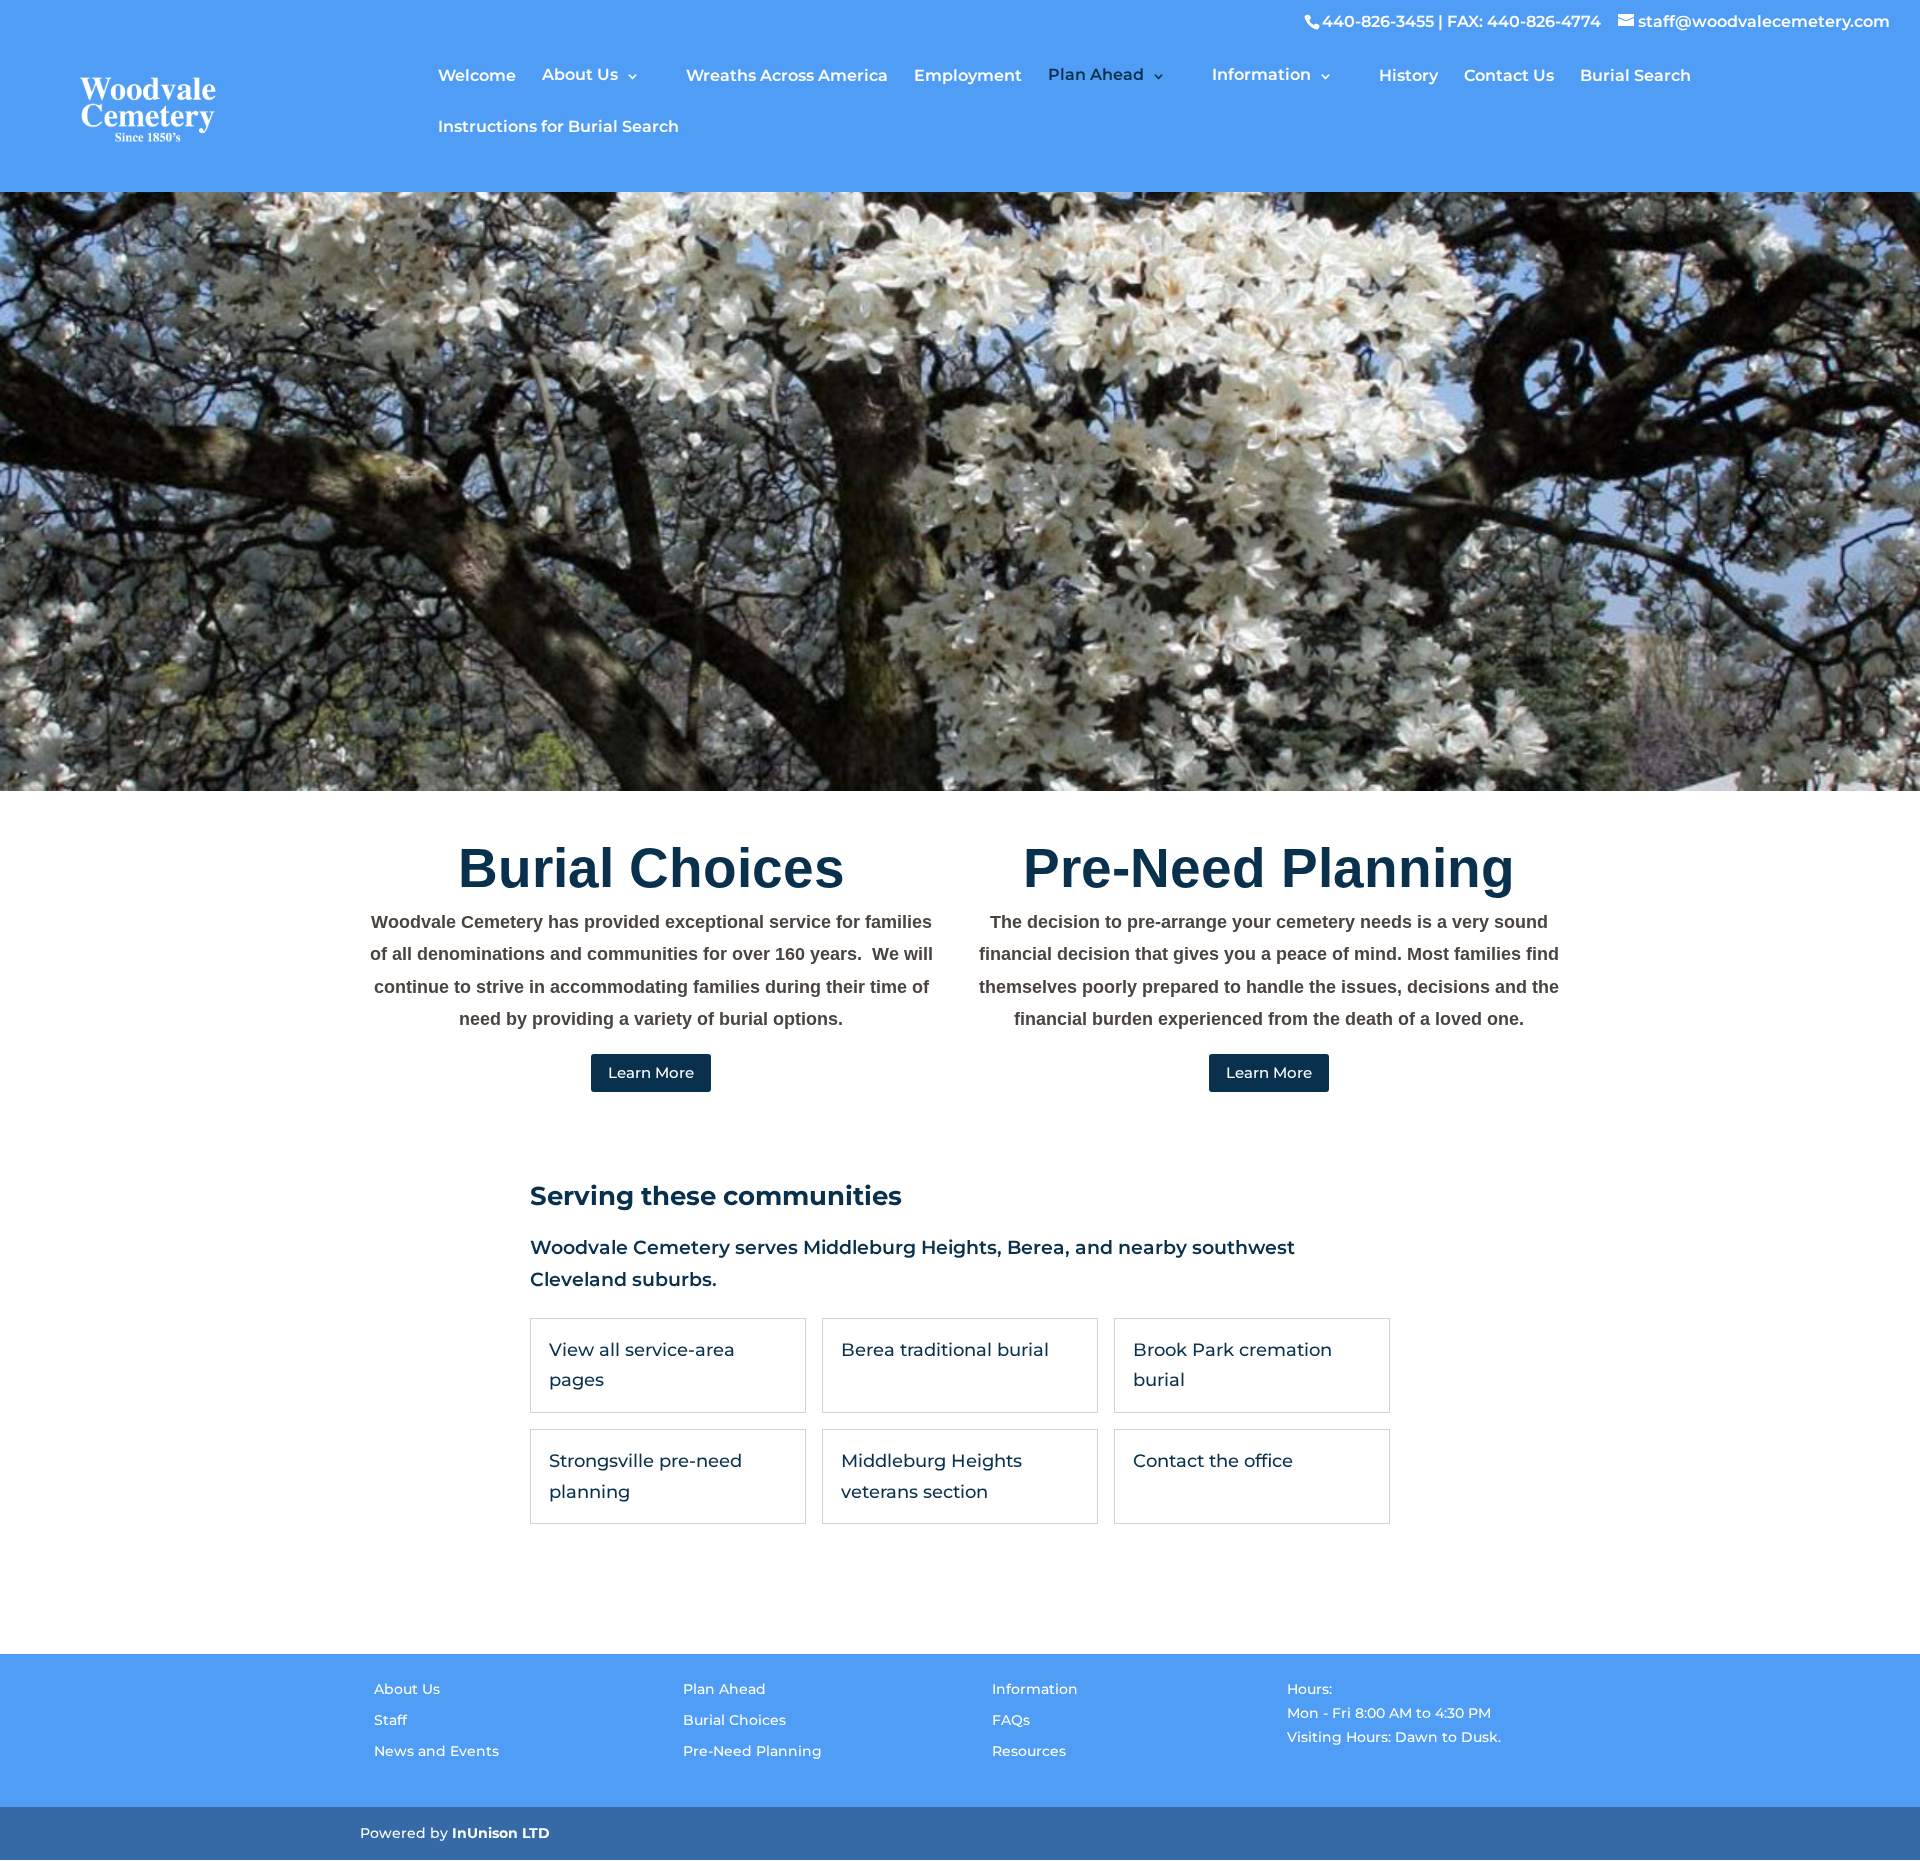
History (1408, 75)
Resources (1029, 1751)
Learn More (651, 1072)
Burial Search (1635, 75)
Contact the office (1213, 1461)
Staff (390, 1720)
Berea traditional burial (945, 1350)
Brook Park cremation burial (1232, 1365)
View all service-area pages (642, 1365)
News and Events (436, 1751)
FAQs (1011, 1720)
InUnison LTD (501, 1833)
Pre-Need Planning (752, 1751)
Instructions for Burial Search (558, 126)
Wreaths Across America (787, 75)
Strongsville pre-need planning (645, 1476)
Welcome (477, 75)
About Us (580, 74)
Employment (968, 75)
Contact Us (1509, 75)
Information (1261, 74)
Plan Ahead (1096, 74)
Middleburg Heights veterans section (931, 1476)
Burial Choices (734, 1720)
